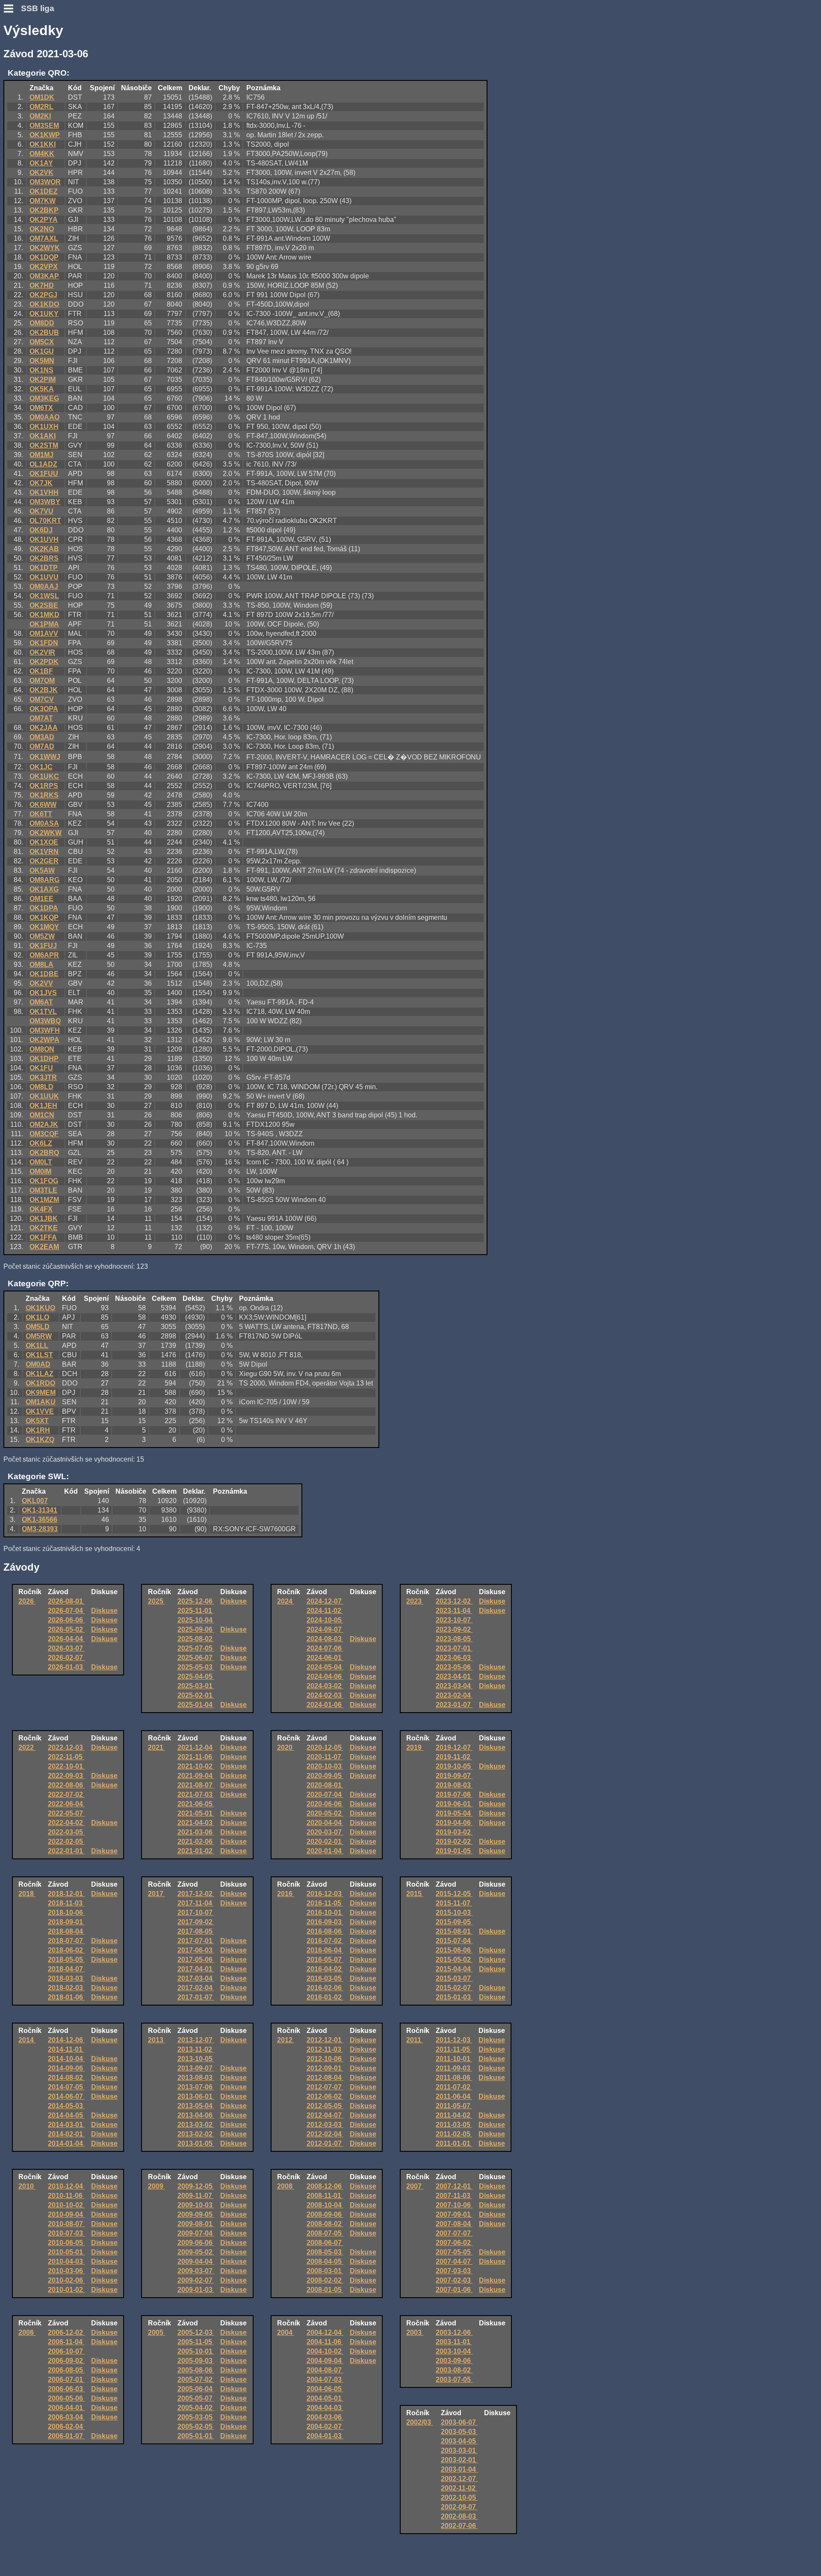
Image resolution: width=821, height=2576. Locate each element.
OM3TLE (43, 1190)
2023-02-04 (454, 1695)
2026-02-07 (66, 1658)
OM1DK (42, 97)
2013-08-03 (196, 2078)
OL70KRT (45, 521)
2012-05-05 (325, 2106)
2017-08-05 (196, 1931)
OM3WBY (45, 502)
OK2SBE (44, 605)
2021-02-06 (196, 1842)
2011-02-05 (454, 2134)
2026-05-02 (66, 1629)
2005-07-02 (196, 2380)
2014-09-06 (66, 2068)
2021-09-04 (196, 1776)
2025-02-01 (196, 1695)
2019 (415, 1747)
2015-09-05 (454, 1922)
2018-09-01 (66, 1922)
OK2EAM (44, 1247)
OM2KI (40, 116)
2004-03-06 (325, 2417)
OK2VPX (44, 267)
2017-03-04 (196, 1978)
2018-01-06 (66, 1997)
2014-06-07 (66, 2096)
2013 (157, 2040)
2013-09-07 (196, 2068)
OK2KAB (44, 549)
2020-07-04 (325, 1795)
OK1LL (37, 1346)
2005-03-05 (196, 2417)
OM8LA (41, 965)
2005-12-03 (196, 2332)
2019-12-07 (454, 1747)
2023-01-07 (454, 1705)
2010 (27, 2186)
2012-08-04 (325, 2078)
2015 (415, 1894)
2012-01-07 (325, 2143)
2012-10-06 (325, 2059)
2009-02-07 (196, 2280)
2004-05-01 (325, 2398)
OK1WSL (44, 596)
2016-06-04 (325, 1950)
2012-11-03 (325, 2049)
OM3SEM (44, 126)
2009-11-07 (196, 2196)
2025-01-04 (196, 1705)
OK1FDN (44, 643)
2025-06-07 (196, 1658)
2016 (286, 1894)
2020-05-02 (325, 1813)
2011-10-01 (454, 2059)
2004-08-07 (325, 2370)
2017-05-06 (196, 1960)
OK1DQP (44, 257)
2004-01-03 (325, 2436)
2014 (27, 2040)
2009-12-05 (196, 2186)
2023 (415, 1601)
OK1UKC (44, 776)
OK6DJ (41, 530)
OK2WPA (44, 1040)
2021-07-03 (196, 1795)
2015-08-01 (454, 1931)
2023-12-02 (454, 1601)
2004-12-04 (325, 2332)
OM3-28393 (40, 1529)
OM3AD (42, 737)
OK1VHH (44, 492)
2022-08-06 (66, 1785)
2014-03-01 (66, 2125)
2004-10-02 (325, 2351)
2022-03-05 (66, 1832)
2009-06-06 (196, 2243)
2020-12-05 (325, 1747)
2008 (286, 2186)
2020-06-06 (325, 1804)
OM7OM (42, 681)
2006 (27, 2332)
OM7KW (43, 201)
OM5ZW (42, 936)
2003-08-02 (454, 2370)
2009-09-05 (196, 2214)
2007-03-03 (454, 2271)
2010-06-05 (66, 2243)
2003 (415, 2332)
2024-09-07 (325, 1629)
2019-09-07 (454, 1776)
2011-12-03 (454, 2040)
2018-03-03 (66, 1978)
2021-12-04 (196, 1747)
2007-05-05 (454, 2252)
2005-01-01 (196, 2436)
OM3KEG (44, 398)
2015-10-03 (454, 1913)
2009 (157, 2186)
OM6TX (41, 408)
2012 (286, 2040)
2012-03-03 (325, 2125)
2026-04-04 (66, 1639)
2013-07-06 (196, 2087)
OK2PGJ (43, 295)
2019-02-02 (454, 1842)
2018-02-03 (66, 1988)
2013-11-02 (196, 2049)
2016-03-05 (325, 1978)
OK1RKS (44, 795)
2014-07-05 (66, 2087)
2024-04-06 (325, 1676)
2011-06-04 (454, 2096)
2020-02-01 (325, 1842)
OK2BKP (44, 210)
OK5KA (42, 389)
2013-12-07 (196, 2040)
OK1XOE (44, 842)
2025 (157, 1601)
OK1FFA (43, 1237)
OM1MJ (41, 455)
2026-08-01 (66, 1601)
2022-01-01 (66, 1851)
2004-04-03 (325, 2408)
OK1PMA (44, 624)
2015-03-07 (454, 1978)
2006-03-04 (66, 2417)
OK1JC (41, 767)
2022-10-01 (66, 1766)
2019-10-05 (454, 1766)
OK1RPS (44, 786)
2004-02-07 (325, 2427)
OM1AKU (41, 1402)
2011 (415, 2040)
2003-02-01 (459, 2460)
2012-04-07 (325, 2115)
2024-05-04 (325, 1667)
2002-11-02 (459, 2488)
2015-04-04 (454, 1969)
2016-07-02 (325, 1941)
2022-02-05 (66, 1842)
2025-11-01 (196, 1611)
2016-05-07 (325, 1960)
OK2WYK (45, 248)
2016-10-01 (325, 1913)
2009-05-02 (196, 2252)
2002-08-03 (459, 2516)
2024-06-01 (325, 1658)
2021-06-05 (196, 1804)
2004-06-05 (325, 2389)
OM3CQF (44, 1134)
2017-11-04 (196, 1903)
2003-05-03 (459, 2432)
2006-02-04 (66, 2427)
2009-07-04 (196, 2233)
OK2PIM (43, 380)
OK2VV (41, 983)
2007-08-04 (454, 2224)
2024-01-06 (325, 1705)
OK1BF (41, 671)
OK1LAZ (40, 1374)
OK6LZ (41, 1143)
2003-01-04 (459, 2469)
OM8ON (42, 1049)
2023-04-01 (454, 1676)
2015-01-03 (454, 1997)
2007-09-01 (454, 2214)
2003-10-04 (454, 2351)
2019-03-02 (454, 1832)
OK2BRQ (44, 1153)
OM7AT (41, 718)
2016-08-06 (325, 1931)
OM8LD (41, 1087)
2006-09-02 (66, 2361)
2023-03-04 (454, 1686)
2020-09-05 (325, 1776)
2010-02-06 (66, 2280)
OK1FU (41, 1068)
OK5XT (37, 1421)
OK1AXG (44, 889)
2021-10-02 (196, 1766)
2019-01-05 (454, 1851)
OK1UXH (44, 427)
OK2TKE (44, 1228)
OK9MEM (41, 1393)
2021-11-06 (196, 1757)
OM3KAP (44, 276)
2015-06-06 (454, 1950)
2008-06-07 (325, 2243)
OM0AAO (44, 417)
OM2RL (41, 107)
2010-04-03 (66, 2261)
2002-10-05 (459, 2498)
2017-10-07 (196, 1913)
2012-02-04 (325, 2134)
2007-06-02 (454, 2243)
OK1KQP (44, 917)
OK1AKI (43, 436)
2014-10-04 (66, 2059)
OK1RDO (40, 1383)
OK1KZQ (40, 1440)
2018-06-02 (66, 1950)
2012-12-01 (325, 2040)
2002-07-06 (459, 2526)
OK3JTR (43, 1077)
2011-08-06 (454, 2078)
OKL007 (35, 1501)
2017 (157, 1894)
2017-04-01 (196, 1969)
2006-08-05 (66, 2370)
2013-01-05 (196, 2143)
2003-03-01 (459, 2450)
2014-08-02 (66, 2078)
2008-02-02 (325, 2280)
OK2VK (41, 173)
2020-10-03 (325, 1766)
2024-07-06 (325, 1648)
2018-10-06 (66, 1913)
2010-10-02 (66, 2205)
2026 (27, 1601)
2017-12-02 (196, 1894)
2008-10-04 (325, 2205)
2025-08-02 (196, 1639)
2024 (286, 1601)
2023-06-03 (454, 1658)
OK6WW (43, 805)
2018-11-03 (66, 1903)
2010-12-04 (66, 2186)
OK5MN (42, 361)
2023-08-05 (454, 1639)
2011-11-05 (454, 2049)
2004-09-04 (325, 2361)
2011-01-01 (454, 2143)
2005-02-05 (196, 2427)
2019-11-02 (454, 1757)
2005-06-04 (196, 2389)
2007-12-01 (454, 2186)
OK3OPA (44, 709)
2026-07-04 (66, 1611)
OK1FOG (44, 1181)
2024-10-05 (325, 1620)
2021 (157, 1747)
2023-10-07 (454, 1620)
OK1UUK (44, 1096)
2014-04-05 (66, 2115)
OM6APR (44, 955)
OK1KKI (43, 144)
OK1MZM (44, 1200)
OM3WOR (45, 182)
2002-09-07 (459, 2507)
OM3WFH (45, 1030)
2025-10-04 (196, 1620)
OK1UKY (44, 314)
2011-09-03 (454, 2068)
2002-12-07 (459, 2479)
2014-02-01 (66, 2134)
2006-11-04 (66, 2342)
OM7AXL (44, 238)
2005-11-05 (196, 2342)
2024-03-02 (325, 1686)
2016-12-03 (325, 1894)
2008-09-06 (325, 2214)
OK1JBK (44, 1219)
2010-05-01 (66, 2252)
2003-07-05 (454, 2380)
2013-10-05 (196, 2059)
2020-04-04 (325, 1823)
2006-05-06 (66, 2398)
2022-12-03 (66, 1747)
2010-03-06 (66, 2271)
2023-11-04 (454, 1611)
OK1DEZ (44, 191)
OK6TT (41, 814)
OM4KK (42, 154)
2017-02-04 (196, 1988)
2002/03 (419, 2422)
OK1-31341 (40, 1510)
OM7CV (42, 699)
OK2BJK (44, 690)
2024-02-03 (325, 1695)
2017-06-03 (196, 1950)
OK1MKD (44, 615)
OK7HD (42, 285)
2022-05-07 (66, 1813)
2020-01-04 (325, 1851)
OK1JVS (43, 993)
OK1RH (38, 1430)
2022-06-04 (66, 1804)
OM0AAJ (44, 586)
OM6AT (41, 1002)
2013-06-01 (196, 2096)
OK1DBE (44, 974)
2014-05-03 (66, 2106)
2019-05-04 (454, 1813)
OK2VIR (42, 652)
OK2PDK (44, 662)
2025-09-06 (196, 1629)
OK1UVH (44, 539)
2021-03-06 (196, 1832)
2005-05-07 (196, 2398)
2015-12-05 (454, 1894)
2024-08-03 (325, 1639)
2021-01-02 (196, 1851)
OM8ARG (44, 880)
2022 (27, 1747)
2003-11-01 (454, 2342)
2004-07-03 (325, 2380)
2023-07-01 (454, 1648)
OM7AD (42, 746)
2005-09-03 (196, 2361)
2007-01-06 (454, 2290)
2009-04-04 (196, 2261)
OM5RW (39, 1336)
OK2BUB (44, 332)
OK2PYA (44, 220)
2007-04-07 (454, 2261)
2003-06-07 (459, 2422)
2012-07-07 (325, 2087)
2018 (27, 1894)
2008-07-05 (325, 2233)
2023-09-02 (454, 1629)
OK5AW (42, 870)
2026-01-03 (66, 1667)
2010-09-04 (66, 2214)
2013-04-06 (196, 2115)
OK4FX (41, 1209)
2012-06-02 (325, 2096)
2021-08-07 (196, 1785)
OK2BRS (44, 558)
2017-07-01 (196, 1941)
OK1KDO (44, 304)
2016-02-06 (325, 1988)
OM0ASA (44, 823)
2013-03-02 (196, 2125)
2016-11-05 (325, 1903)
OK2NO (42, 229)
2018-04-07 (66, 1969)
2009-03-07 (196, 2271)
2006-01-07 (66, 2436)
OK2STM (44, 445)
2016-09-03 (325, 1922)
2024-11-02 (325, 1611)
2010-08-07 (66, 2224)
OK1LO (37, 1317)
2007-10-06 (454, 2205)
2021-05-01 (196, 1813)
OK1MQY (44, 927)
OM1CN (42, 1115)
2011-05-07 (454, 2106)
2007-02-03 (454, 2280)
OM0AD (38, 1364)
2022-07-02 (66, 1795)
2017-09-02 (196, 1922)
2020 (286, 1747)
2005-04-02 (196, 2408)
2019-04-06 (454, 1823)
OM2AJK (44, 1124)
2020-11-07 (325, 1757)
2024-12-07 (325, 1601)
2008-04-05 (325, 2261)
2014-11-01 (66, 2049)
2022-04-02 (66, 1823)
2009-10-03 (196, 2205)
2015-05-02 (454, 1960)
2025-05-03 (196, 1667)
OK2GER (44, 861)
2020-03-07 (325, 1832)
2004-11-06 (325, 2342)
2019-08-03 (454, 1785)
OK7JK (41, 483)
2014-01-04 (66, 2143)
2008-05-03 (325, 2252)
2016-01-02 (325, 1997)
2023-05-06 (454, 1667)
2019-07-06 (454, 1795)
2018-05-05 (66, 1960)
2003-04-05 (459, 2441)
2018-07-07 (66, 1941)
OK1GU (42, 351)
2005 (157, 2332)
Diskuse (104, 1611)
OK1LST (39, 1355)
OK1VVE (40, 1411)
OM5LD (38, 1327)
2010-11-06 (66, 2196)
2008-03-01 (325, 2271)
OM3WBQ (45, 1021)
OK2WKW (46, 833)
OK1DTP (44, 568)
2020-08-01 (325, 1785)
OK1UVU (44, 577)
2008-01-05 (325, 2290)
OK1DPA (44, 908)
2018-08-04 (66, 1931)
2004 (286, 2332)
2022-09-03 (66, 1776)
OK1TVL (43, 1012)
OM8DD (42, 323)
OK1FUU (44, 474)
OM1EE (41, 899)
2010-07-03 (66, 2233)
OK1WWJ (45, 757)
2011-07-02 (454, 2087)
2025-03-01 (196, 1686)
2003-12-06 (454, 2332)
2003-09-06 (454, 2361)
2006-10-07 (66, 2351)
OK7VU (41, 511)
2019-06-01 (454, 1804)
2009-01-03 (196, 2290)
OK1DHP (44, 1059)
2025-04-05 (196, 1676)
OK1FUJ (43, 946)
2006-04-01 (66, 2408)
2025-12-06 (196, 1601)
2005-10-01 (196, 2351)
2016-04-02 (325, 1969)
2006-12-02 (66, 2332)
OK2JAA (44, 728)
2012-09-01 (325, 2068)
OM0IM (40, 1171)
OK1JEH (43, 1106)
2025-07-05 (196, 1648)
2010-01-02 (66, 2290)
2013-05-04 (196, 2106)
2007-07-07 (454, 2233)
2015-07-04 (454, 1941)
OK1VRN (44, 852)
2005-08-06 (196, 2370)
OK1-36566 (40, 1520)
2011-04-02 (454, 2115)
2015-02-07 (454, 1988)
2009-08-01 (196, 2224)
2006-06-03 (66, 2389)
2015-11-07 (454, 1903)
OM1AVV (44, 634)
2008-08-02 (325, 2224)
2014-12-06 (66, 2040)
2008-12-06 (325, 2186)
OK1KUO (40, 1308)
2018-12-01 (66, 1894)
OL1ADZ (43, 464)
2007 (415, 2186)
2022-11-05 (66, 1757)
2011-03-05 (454, 2125)
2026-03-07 (66, 1648)
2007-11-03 (454, 2196)
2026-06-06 (66, 1620)
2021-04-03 (196, 1823)
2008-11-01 (325, 2196)
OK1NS (41, 370)
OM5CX (42, 342)
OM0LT (41, 1162)
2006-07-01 (66, 2380)
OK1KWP (45, 135)
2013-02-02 (196, 2134)
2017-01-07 (196, 1997)
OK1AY (41, 163)
